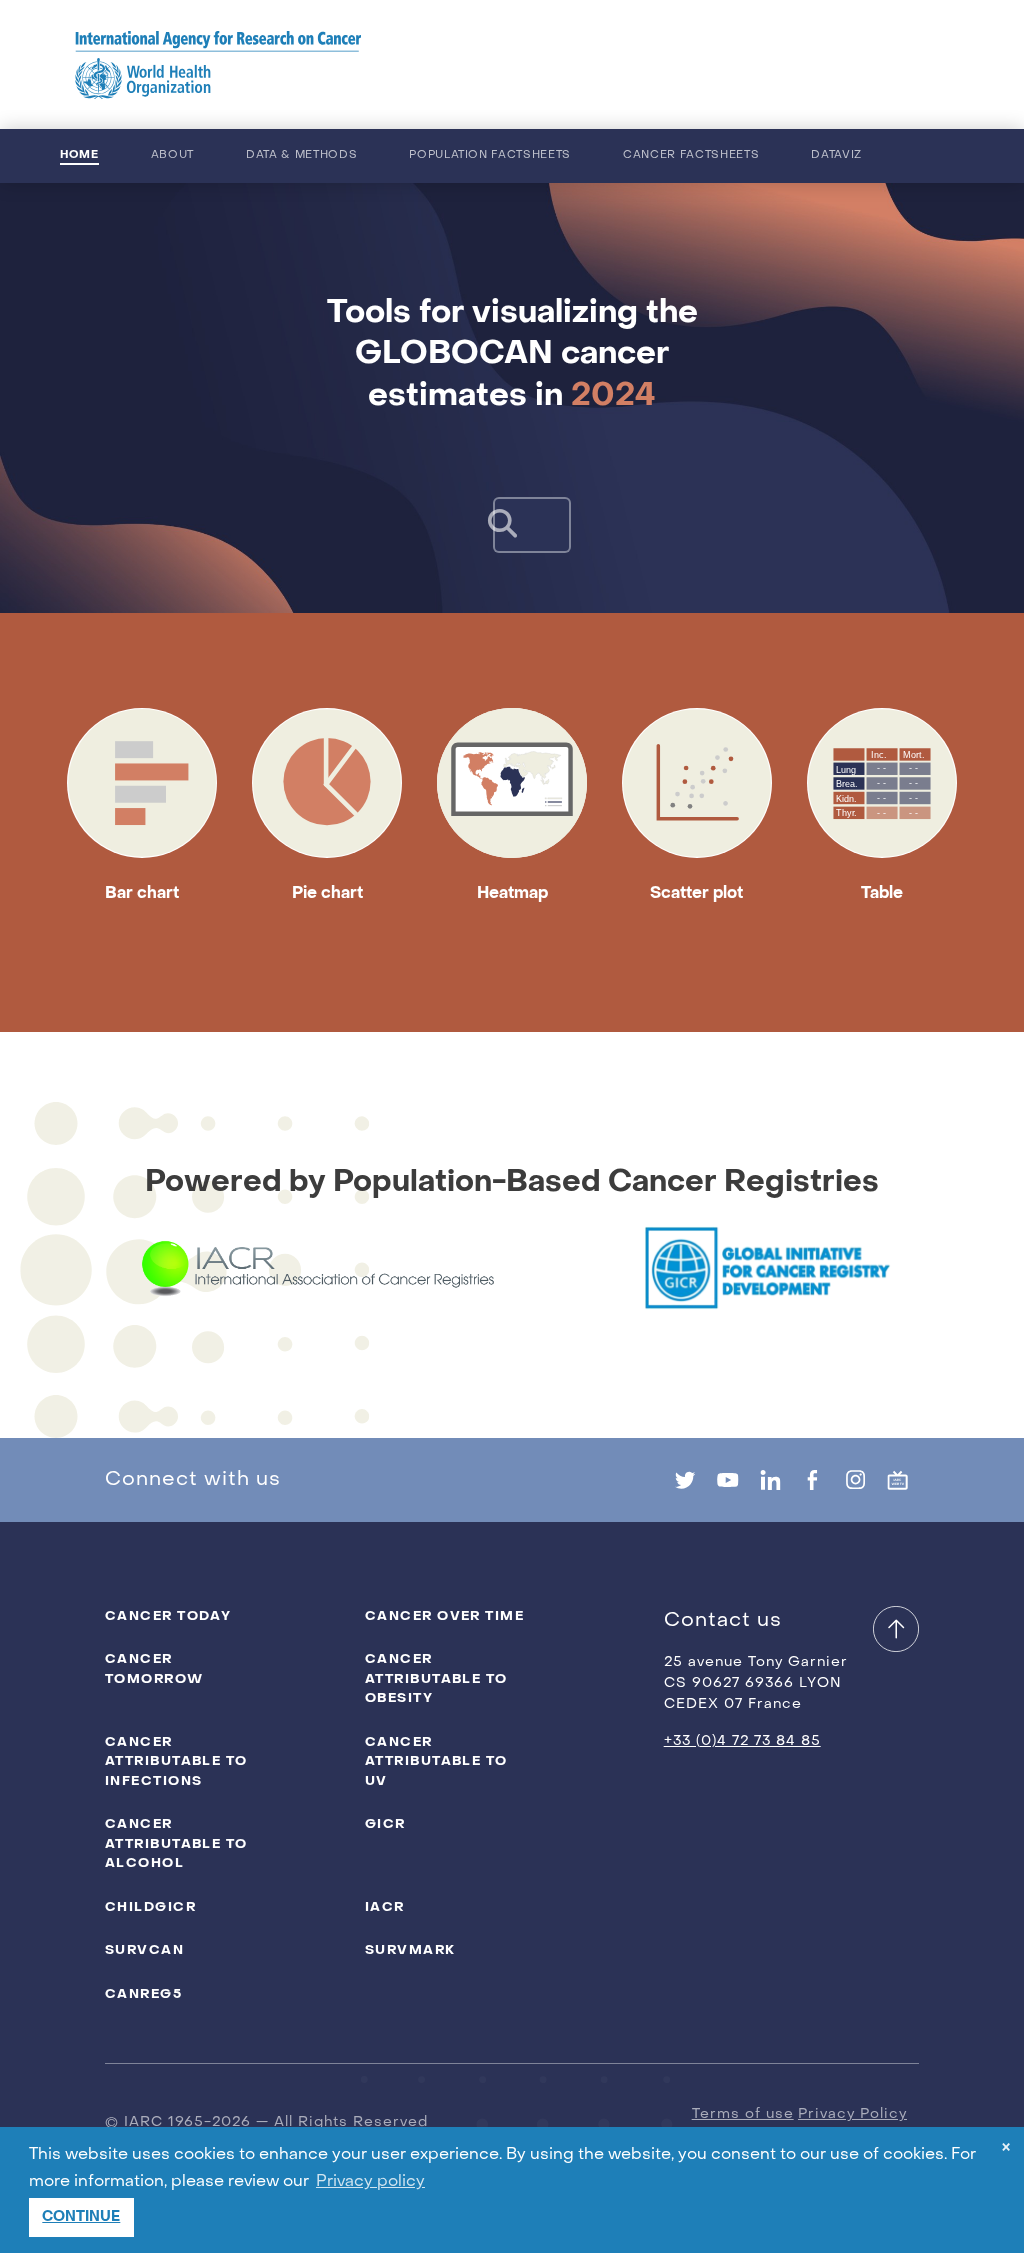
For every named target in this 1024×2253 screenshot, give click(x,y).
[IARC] (218, 64)
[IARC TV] (897, 1480)
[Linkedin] (770, 1480)
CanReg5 (143, 1993)
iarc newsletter (671, 64)
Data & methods (301, 155)
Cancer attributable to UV (436, 1761)
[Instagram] (855, 1480)
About (172, 155)
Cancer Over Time (444, 1615)
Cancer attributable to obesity (436, 1678)
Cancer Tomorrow (154, 1668)
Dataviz (836, 155)
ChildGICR (150, 1906)
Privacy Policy (852, 2114)
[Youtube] (727, 1480)
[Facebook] (812, 1480)
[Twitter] (685, 1480)
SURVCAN (144, 1949)
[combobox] (512, 525)
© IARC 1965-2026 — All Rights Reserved (266, 2122)
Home (79, 154)
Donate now (866, 64)
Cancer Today (168, 1615)
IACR (385, 1906)
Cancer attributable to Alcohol (176, 1843)
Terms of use (743, 2114)
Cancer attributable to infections (176, 1761)
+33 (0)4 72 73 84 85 (742, 1741)
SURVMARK (410, 1949)
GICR (385, 1823)
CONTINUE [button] (81, 2216)
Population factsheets (490, 155)
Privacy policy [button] (370, 2182)
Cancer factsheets (691, 155)
